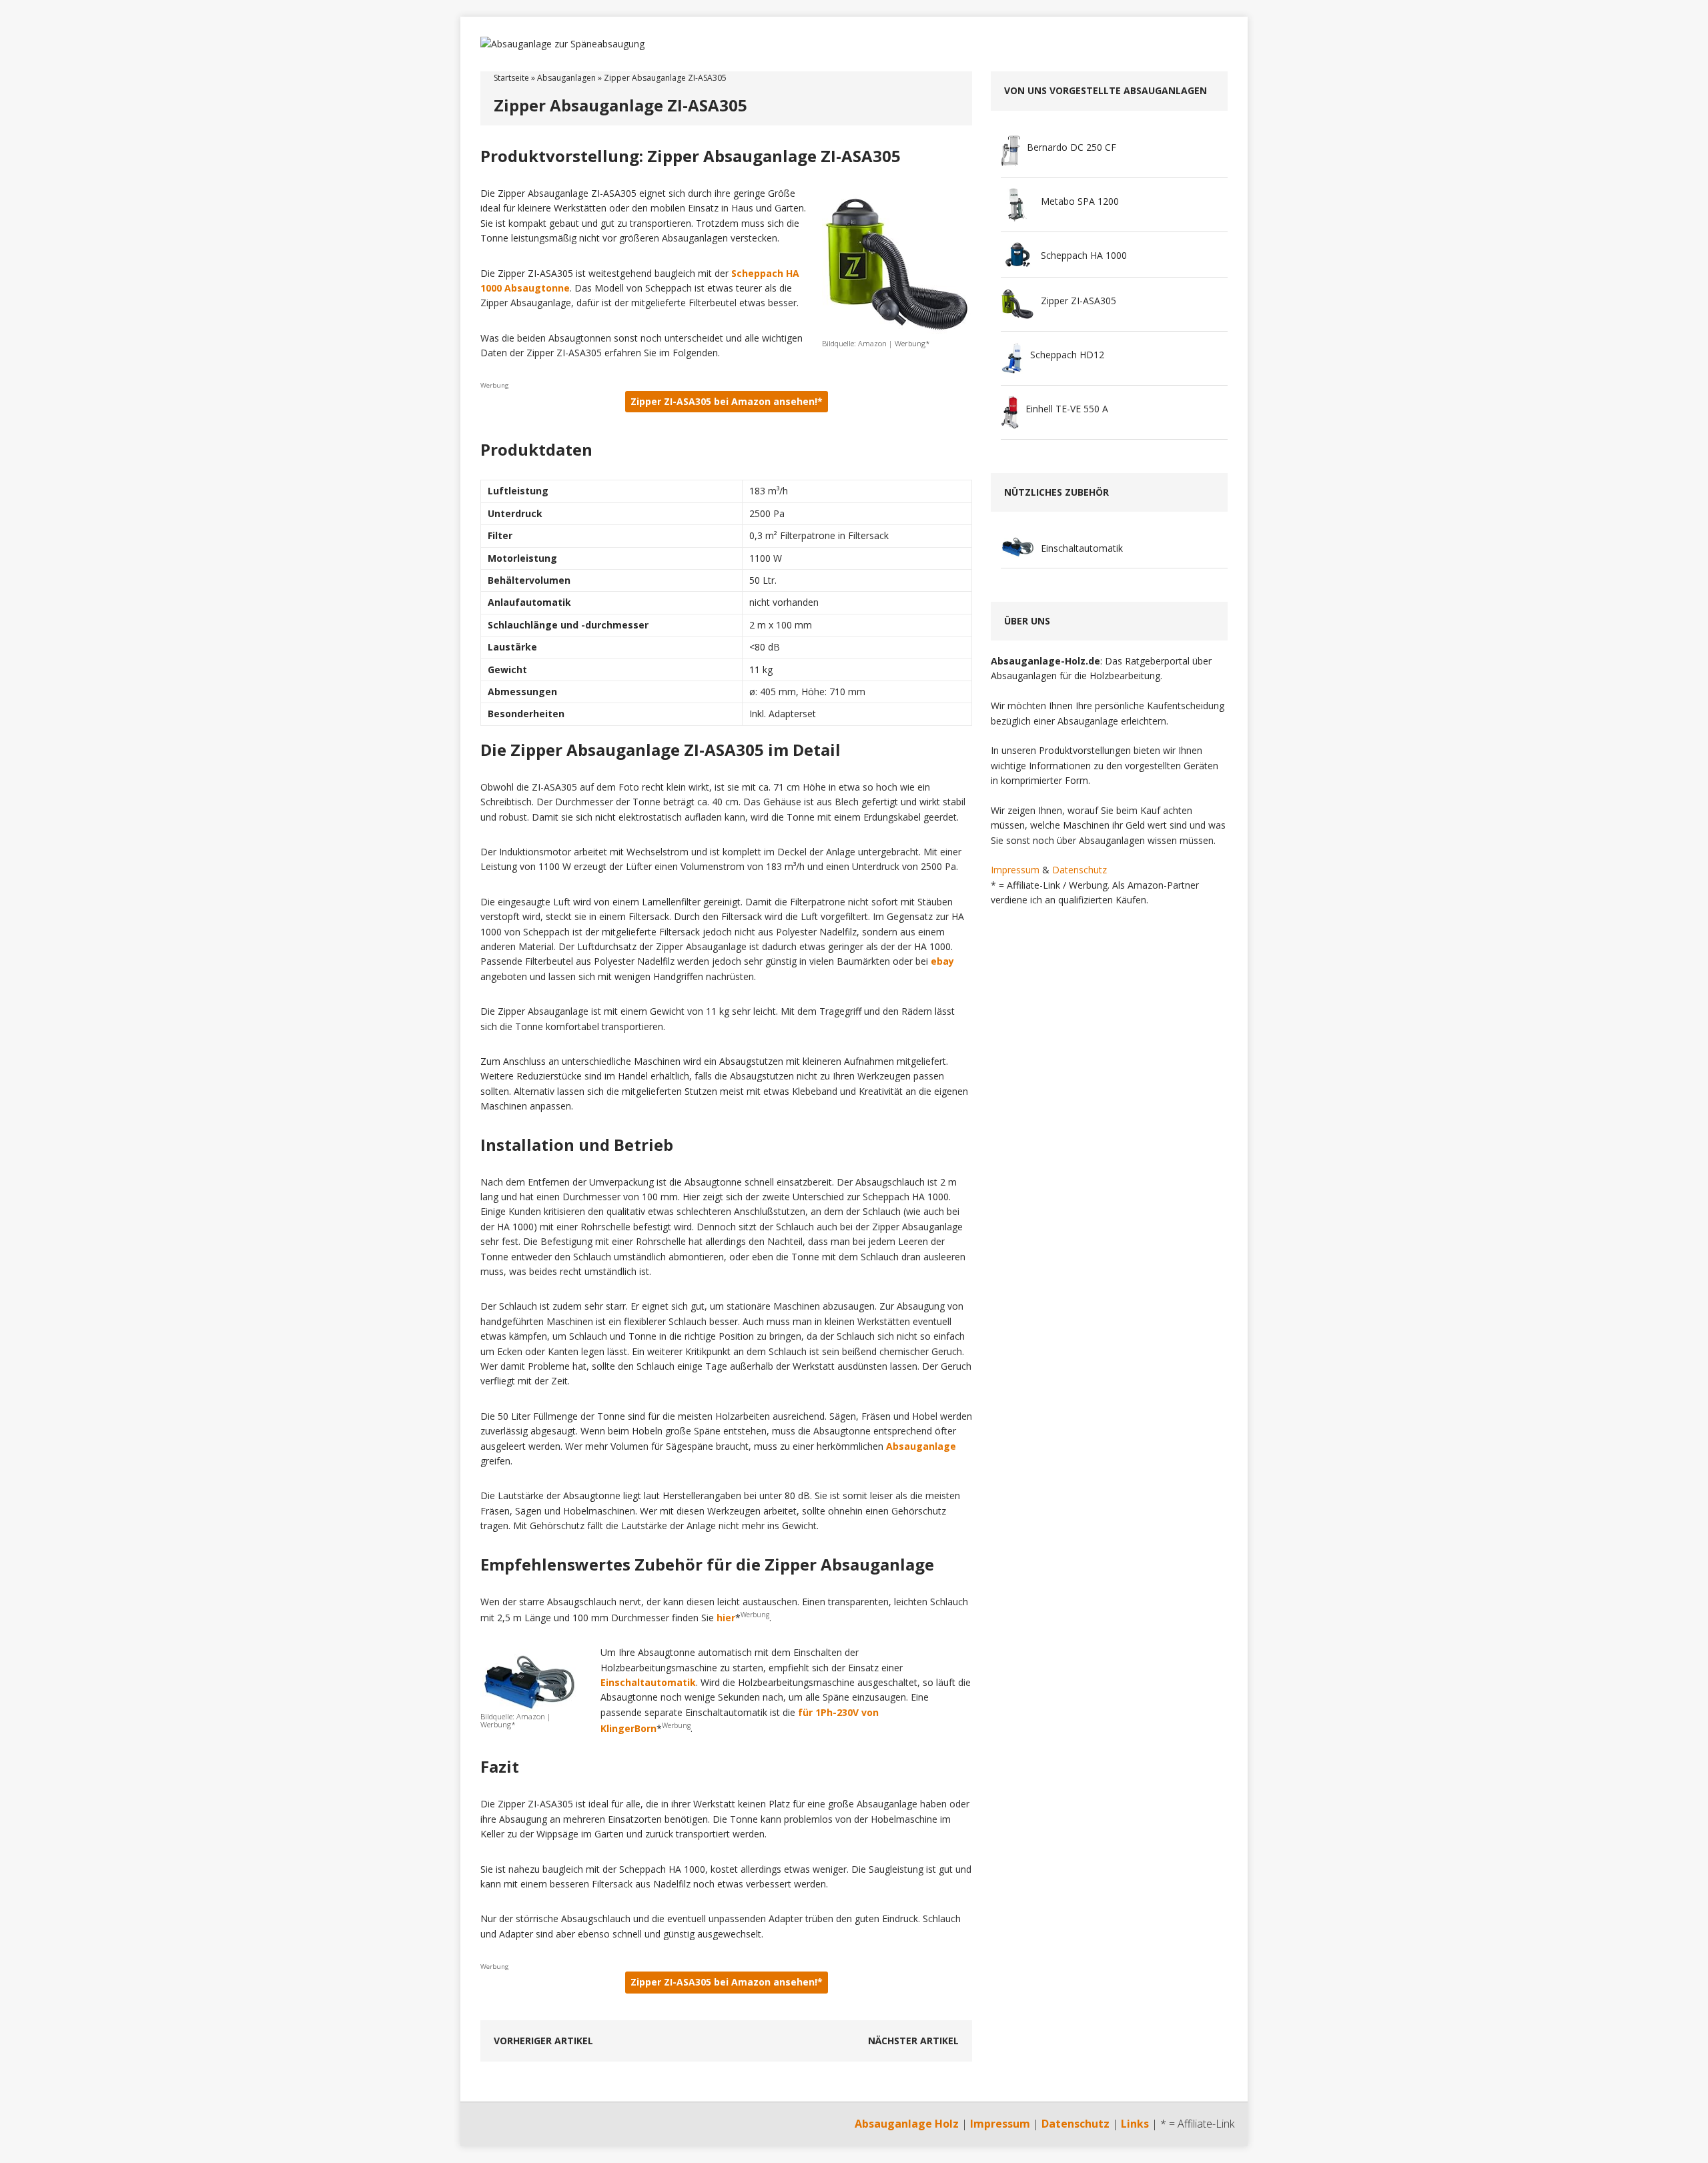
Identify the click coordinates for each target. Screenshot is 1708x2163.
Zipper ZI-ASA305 (1079, 301)
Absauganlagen (566, 78)
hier (726, 1618)
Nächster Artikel (913, 2041)
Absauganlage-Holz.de (1045, 661)
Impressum (1015, 870)
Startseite (511, 78)
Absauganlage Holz (907, 2124)
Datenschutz (1080, 870)
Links (1135, 2124)
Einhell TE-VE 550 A (1067, 409)
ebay (942, 961)
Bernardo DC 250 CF (1072, 147)
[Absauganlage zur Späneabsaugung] (854, 44)
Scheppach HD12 (1067, 355)
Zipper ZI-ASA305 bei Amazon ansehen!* (727, 401)
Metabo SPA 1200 (1080, 201)
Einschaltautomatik (648, 1682)
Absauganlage (921, 1446)
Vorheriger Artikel (543, 2041)
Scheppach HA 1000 (1084, 255)
